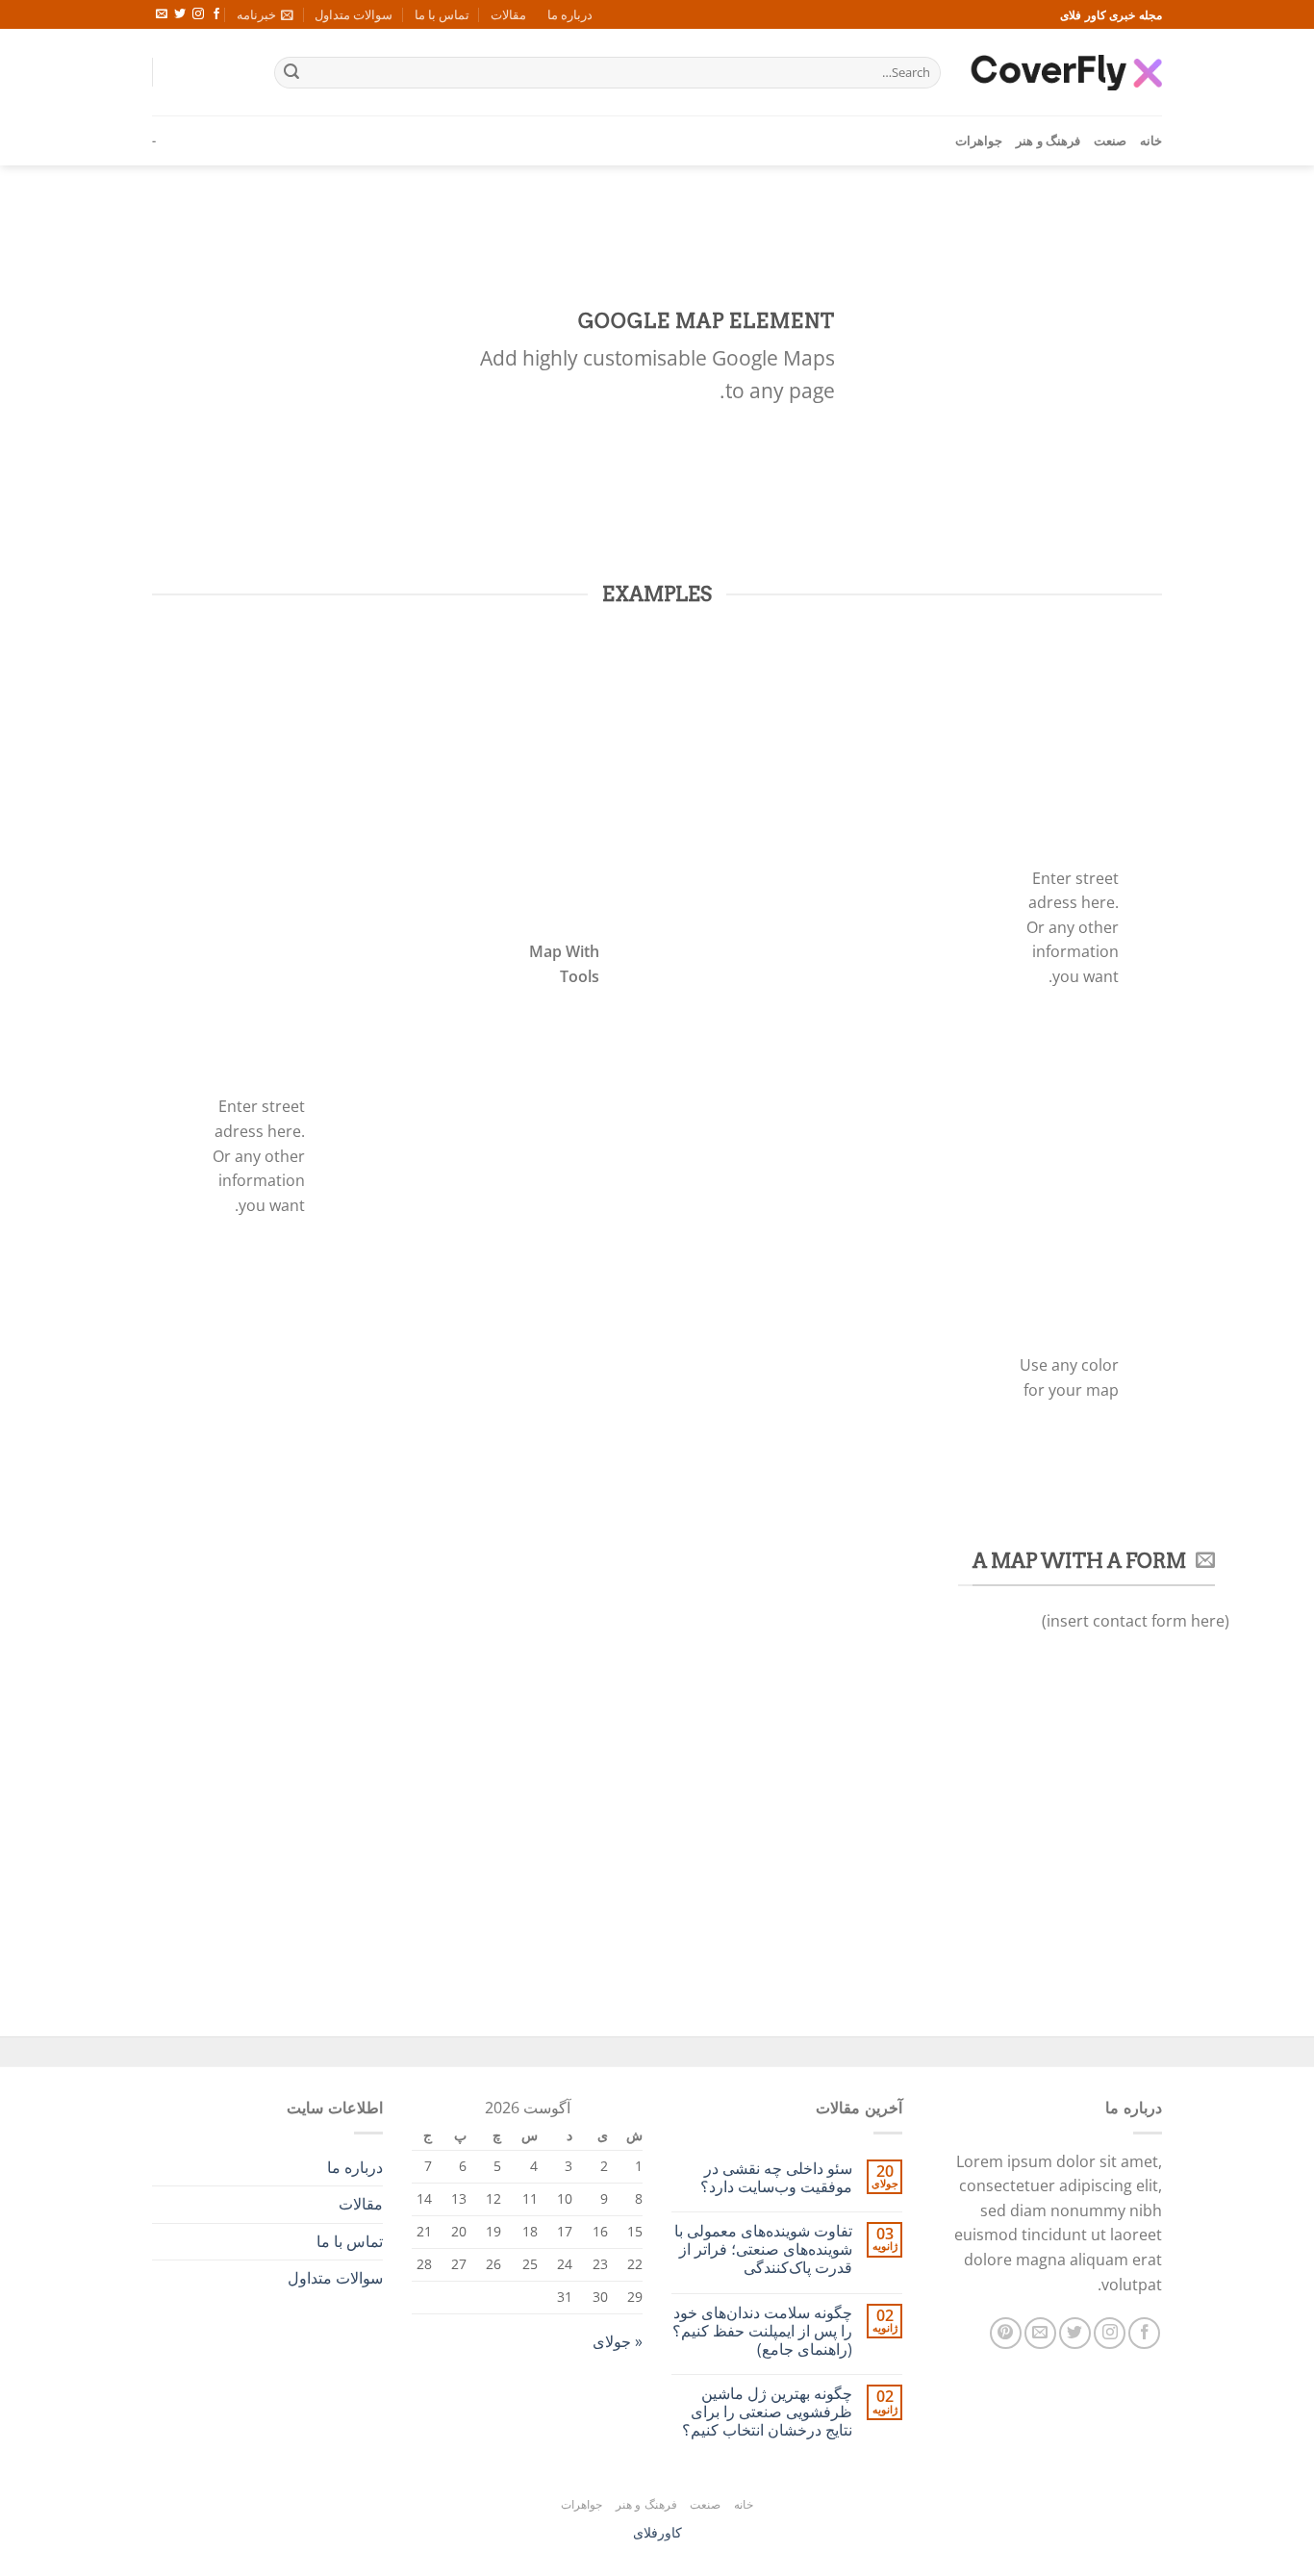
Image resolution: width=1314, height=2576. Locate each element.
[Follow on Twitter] (180, 14)
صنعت (1110, 140)
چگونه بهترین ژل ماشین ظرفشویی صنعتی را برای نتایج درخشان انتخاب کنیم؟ (767, 2412)
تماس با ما (442, 14)
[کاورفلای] (1066, 72)
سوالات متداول (354, 14)
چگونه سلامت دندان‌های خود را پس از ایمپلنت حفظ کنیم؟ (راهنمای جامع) (762, 2332)
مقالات (508, 14)
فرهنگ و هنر (1048, 140)
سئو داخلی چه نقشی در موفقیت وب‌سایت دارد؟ (776, 2178)
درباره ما (570, 14)
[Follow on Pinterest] (1006, 2333)
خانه (1151, 140)
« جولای (618, 2341)
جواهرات (979, 140)
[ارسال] (291, 73)
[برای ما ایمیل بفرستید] (162, 14)
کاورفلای (657, 2532)
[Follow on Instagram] (198, 14)
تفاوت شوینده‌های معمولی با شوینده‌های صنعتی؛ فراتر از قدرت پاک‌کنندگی (763, 2250)
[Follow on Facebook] (216, 14)
